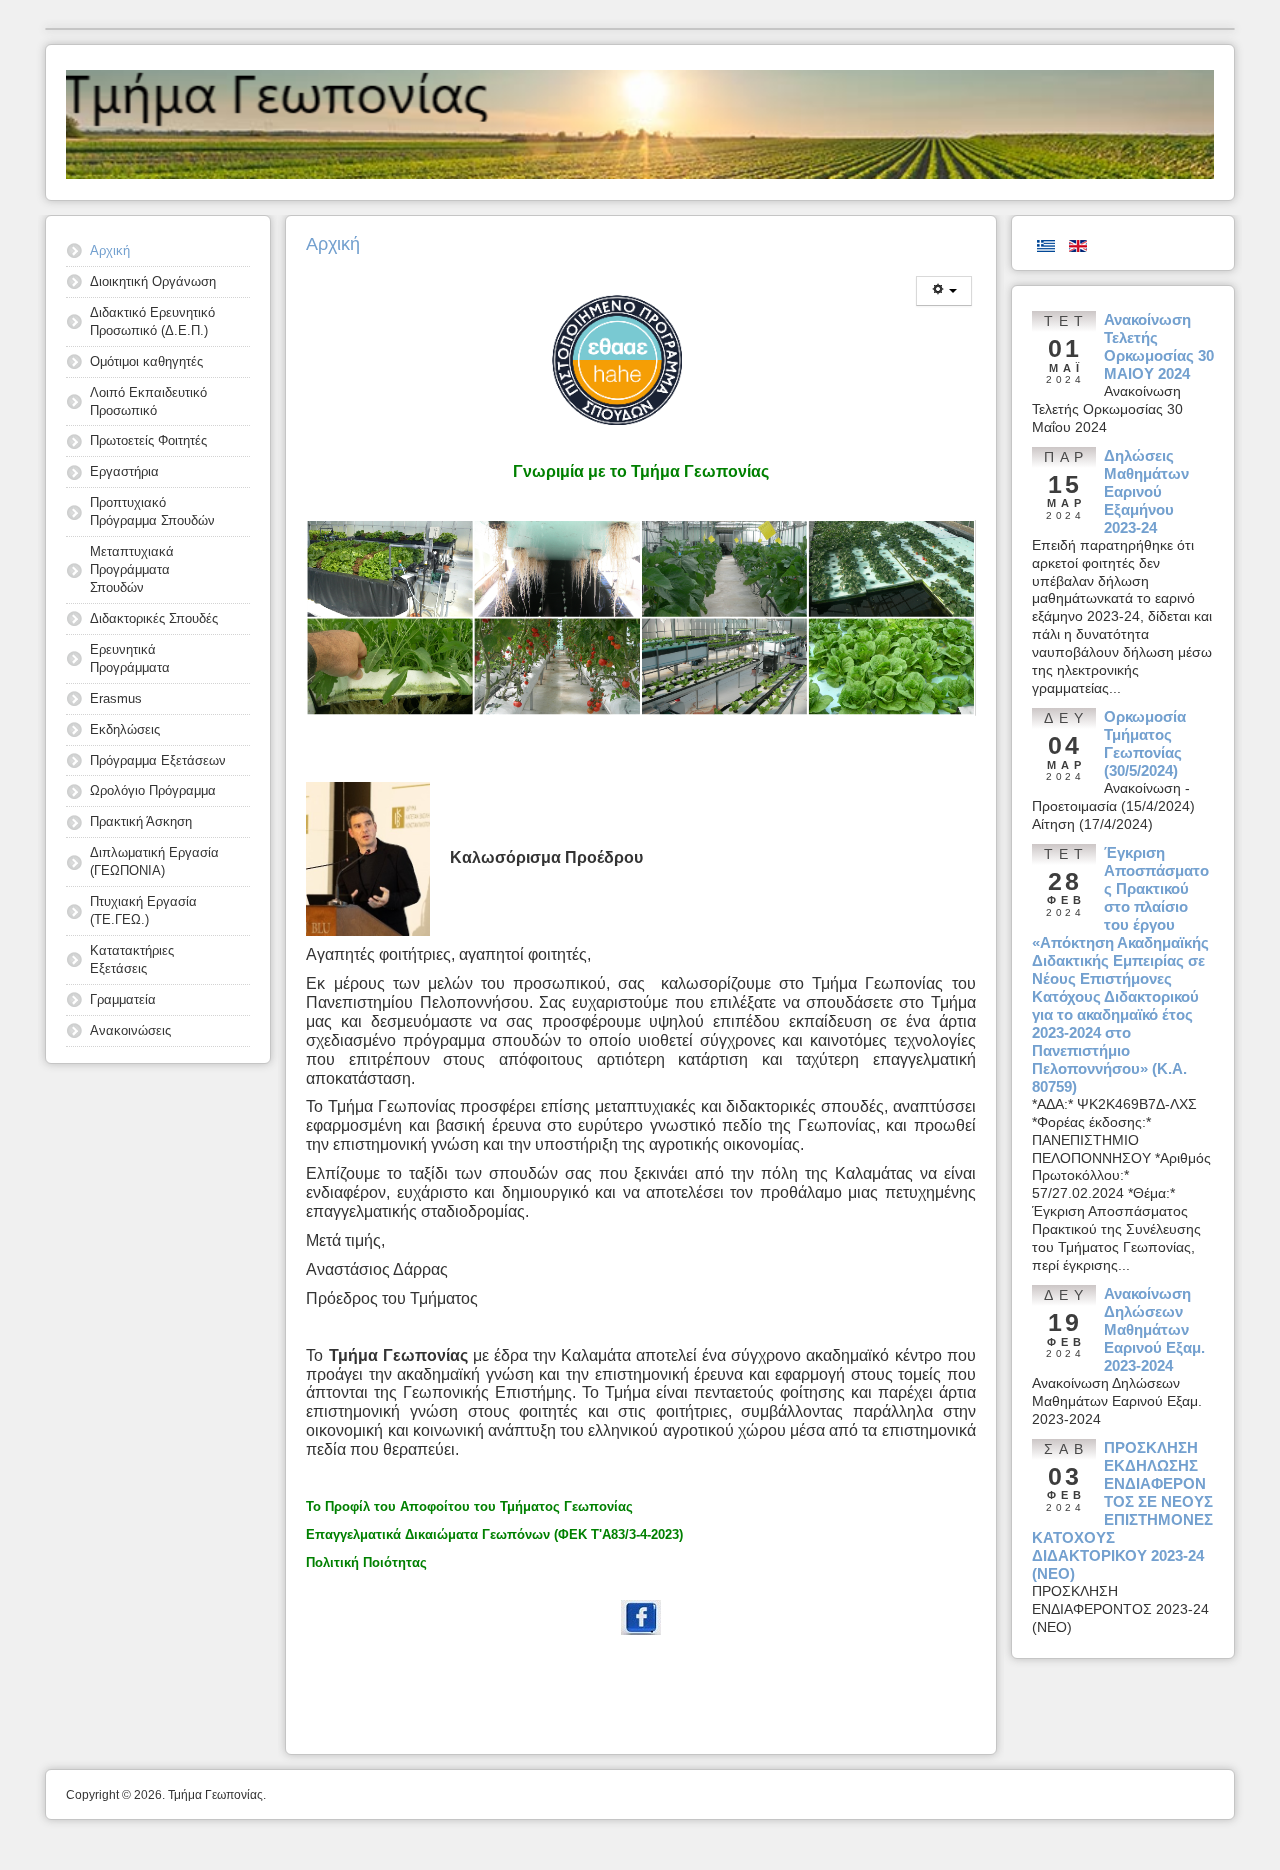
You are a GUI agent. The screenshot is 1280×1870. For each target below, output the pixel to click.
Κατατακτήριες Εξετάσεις (132, 959)
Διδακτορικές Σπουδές (154, 618)
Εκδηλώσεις (125, 729)
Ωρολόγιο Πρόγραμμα (153, 790)
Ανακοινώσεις (130, 1030)
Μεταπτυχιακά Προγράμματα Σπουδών (132, 569)
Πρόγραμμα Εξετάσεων (158, 760)
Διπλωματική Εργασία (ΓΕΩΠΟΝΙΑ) (154, 861)
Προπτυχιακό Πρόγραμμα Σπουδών (152, 511)
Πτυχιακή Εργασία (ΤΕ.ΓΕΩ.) (143, 910)
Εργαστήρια (124, 471)
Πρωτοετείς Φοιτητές (148, 440)
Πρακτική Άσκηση (141, 821)
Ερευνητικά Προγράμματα (130, 658)
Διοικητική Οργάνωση (153, 281)
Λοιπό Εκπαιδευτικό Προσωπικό (148, 401)
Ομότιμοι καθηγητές (146, 361)
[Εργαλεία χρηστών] (944, 291)
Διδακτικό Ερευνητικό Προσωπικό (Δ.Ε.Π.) (152, 321)
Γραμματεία (123, 999)
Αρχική (110, 250)
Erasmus (116, 698)
